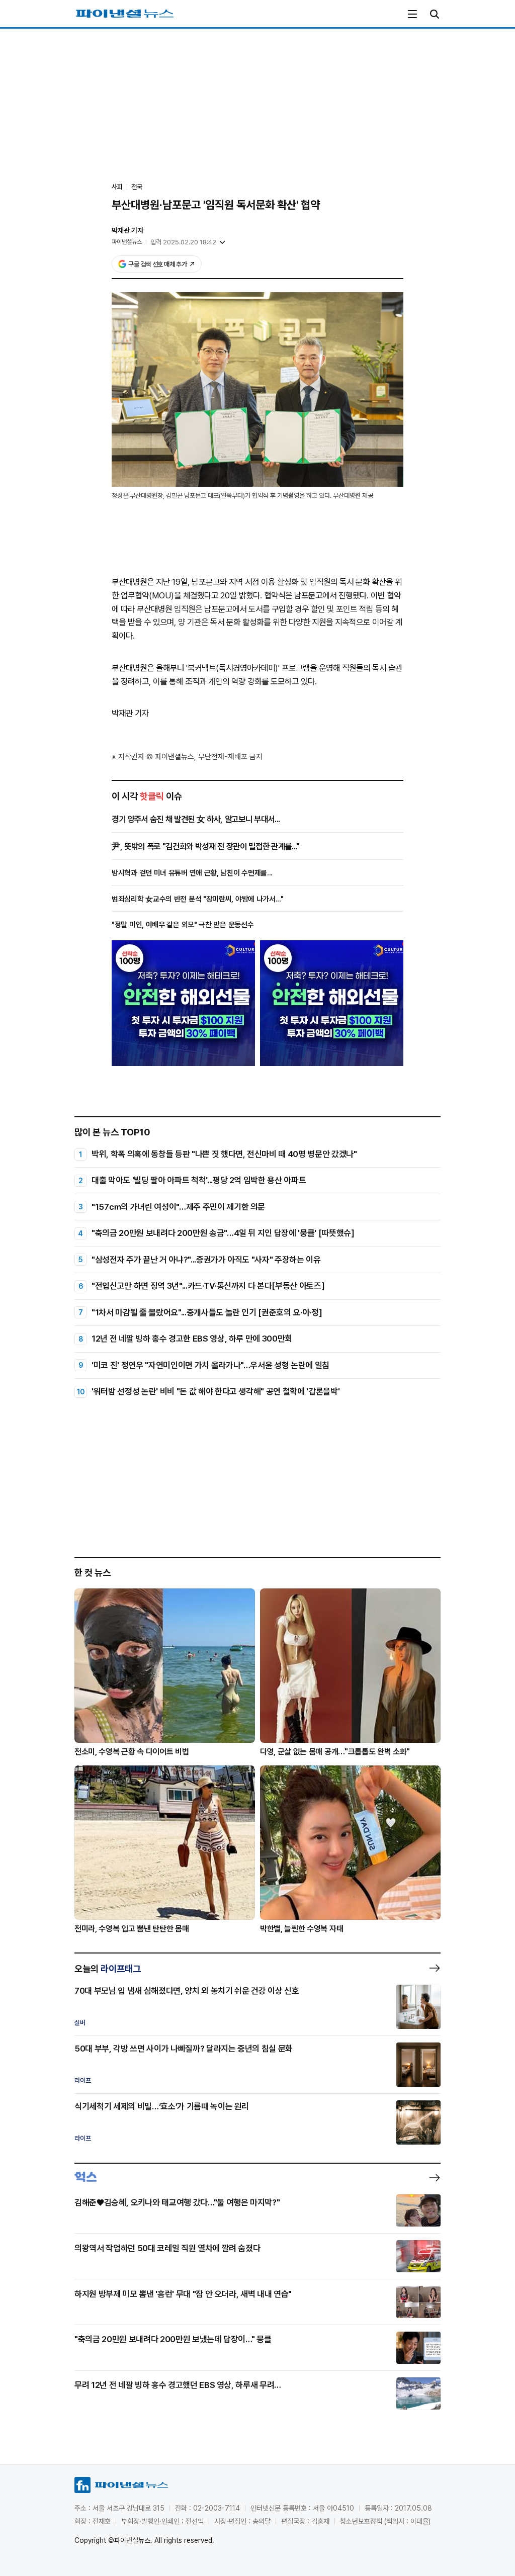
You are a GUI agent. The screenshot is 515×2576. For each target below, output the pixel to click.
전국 (137, 187)
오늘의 (108, 1969)
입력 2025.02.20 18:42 (183, 242)
